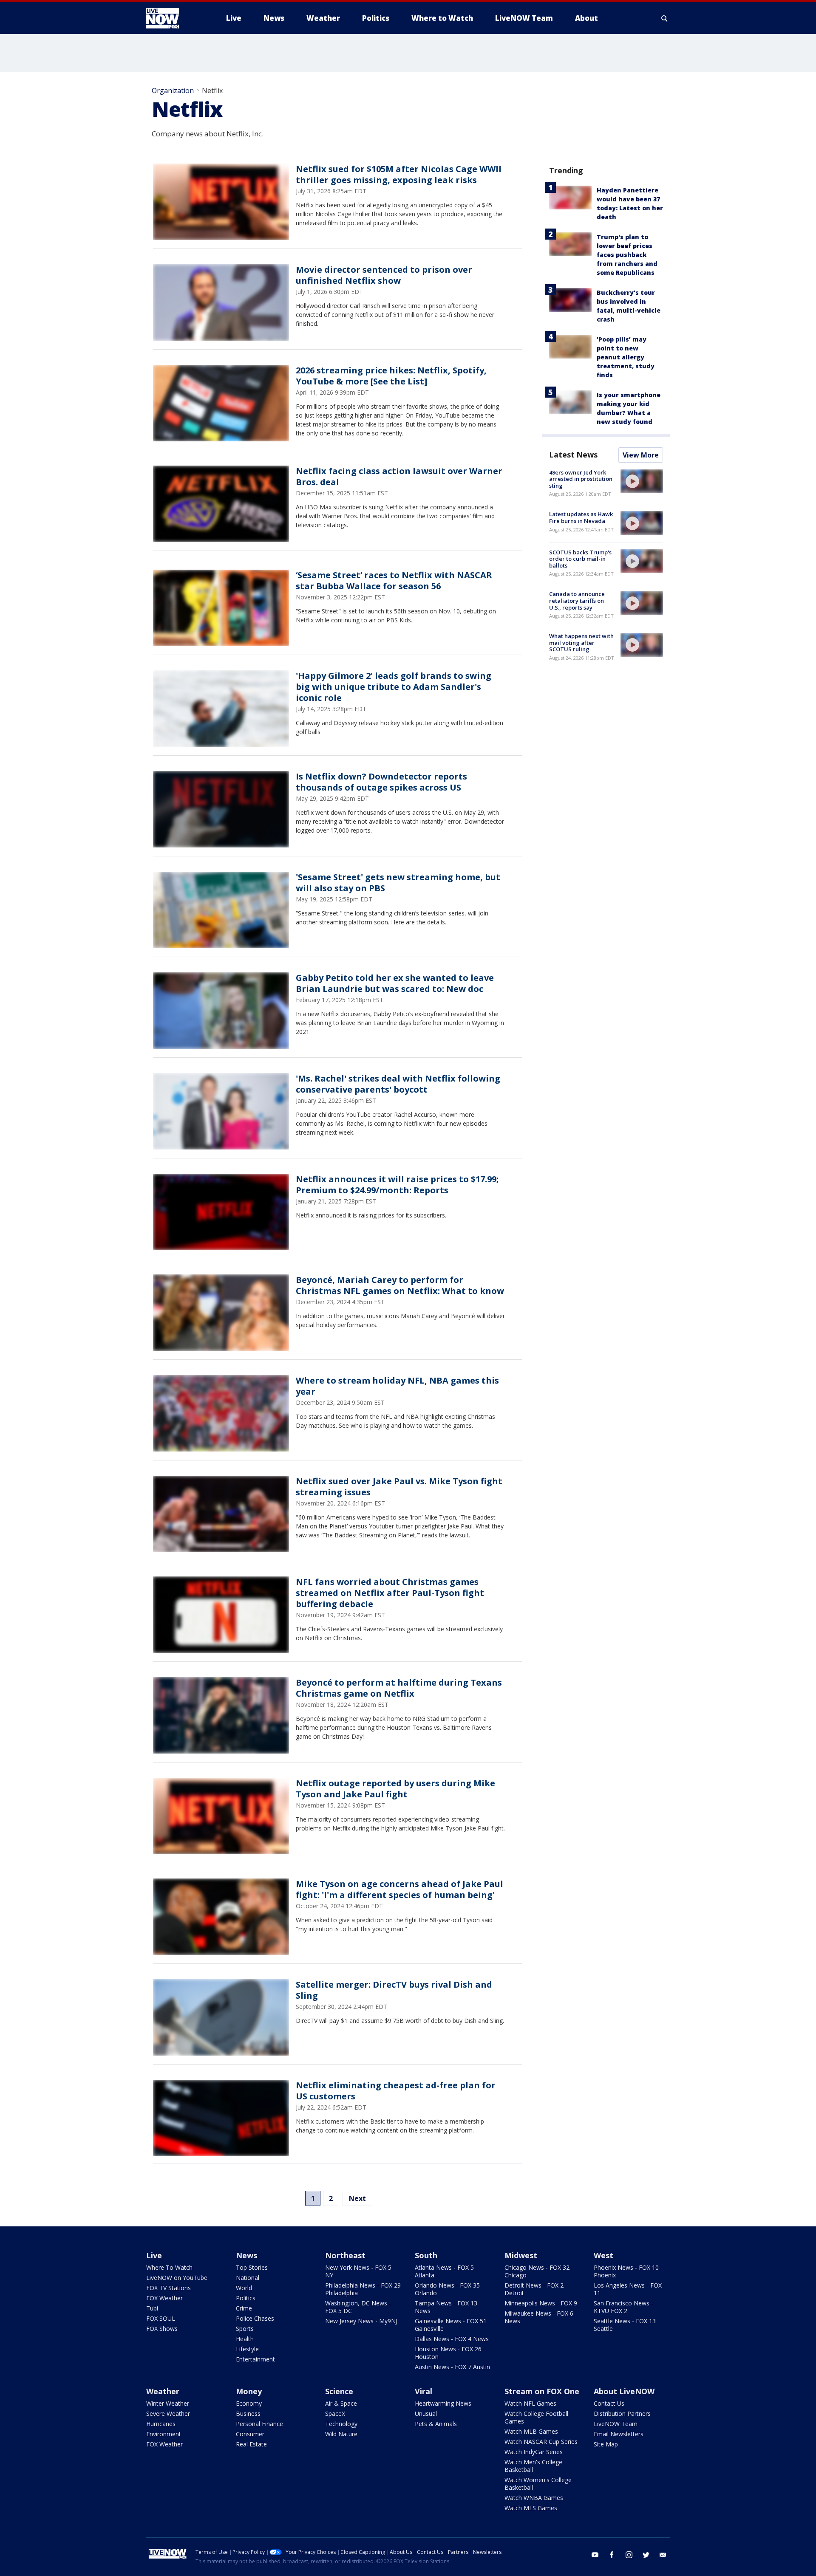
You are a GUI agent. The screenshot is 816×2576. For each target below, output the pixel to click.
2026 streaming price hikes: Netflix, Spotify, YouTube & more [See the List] (391, 376)
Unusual (426, 2414)
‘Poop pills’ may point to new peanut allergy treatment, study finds (626, 357)
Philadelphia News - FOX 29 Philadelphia (363, 2289)
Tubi (152, 2308)
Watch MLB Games (531, 2431)
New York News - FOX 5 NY (358, 2271)
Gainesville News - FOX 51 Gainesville (451, 2325)
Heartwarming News (443, 2403)
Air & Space (341, 2403)
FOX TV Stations (169, 2288)
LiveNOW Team (616, 2424)
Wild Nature (341, 2434)
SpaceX (335, 2414)
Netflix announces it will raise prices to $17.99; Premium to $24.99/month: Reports (397, 1185)
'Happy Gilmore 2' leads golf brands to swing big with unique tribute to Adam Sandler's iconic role (394, 687)
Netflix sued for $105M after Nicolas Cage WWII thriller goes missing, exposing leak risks (399, 174)
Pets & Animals (436, 2424)
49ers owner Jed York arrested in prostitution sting (581, 479)
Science (339, 2391)
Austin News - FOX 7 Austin (452, 2367)
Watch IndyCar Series (534, 2452)
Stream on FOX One (542, 2391)
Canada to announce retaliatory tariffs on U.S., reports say (577, 600)
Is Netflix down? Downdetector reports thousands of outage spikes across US (381, 782)
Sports (245, 2329)
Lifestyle (247, 2349)
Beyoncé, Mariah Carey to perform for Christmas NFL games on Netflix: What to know (400, 1285)
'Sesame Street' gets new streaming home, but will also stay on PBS (398, 883)
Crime (244, 2308)
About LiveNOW (624, 2391)
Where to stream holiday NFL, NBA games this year (397, 1386)
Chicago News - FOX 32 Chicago (537, 2271)
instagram (629, 2555)
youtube (595, 2555)
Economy (249, 2403)
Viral (424, 2391)
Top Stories (252, 2267)
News (246, 2255)
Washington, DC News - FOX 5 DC (358, 2307)
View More (641, 455)
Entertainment (255, 2359)
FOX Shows (162, 2329)
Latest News (573, 455)
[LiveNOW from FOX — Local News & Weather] (174, 18)
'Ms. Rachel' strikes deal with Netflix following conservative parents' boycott (398, 1084)
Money (249, 2391)
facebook (612, 2555)
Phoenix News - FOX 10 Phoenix (626, 2271)
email (663, 2555)
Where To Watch (169, 2267)
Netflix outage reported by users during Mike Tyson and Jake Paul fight (395, 1789)
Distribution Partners (622, 2414)
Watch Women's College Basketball (538, 2484)
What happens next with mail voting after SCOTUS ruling (581, 643)
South (426, 2255)
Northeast (345, 2255)
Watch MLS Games (531, 2508)
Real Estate (251, 2444)
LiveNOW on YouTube (177, 2278)
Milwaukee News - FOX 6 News (539, 2317)
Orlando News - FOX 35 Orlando (447, 2289)
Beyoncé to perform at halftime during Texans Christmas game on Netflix (399, 1688)
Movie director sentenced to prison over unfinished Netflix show (384, 275)
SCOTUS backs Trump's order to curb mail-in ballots (580, 559)
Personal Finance (259, 2424)
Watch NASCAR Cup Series (541, 2442)
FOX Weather (164, 2298)
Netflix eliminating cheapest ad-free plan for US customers (396, 2091)
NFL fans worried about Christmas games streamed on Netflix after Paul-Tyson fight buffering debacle (390, 1593)
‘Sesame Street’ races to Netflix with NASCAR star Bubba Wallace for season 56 (394, 580)
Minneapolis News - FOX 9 (541, 2303)
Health (245, 2339)
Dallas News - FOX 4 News (452, 2339)
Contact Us (609, 2403)
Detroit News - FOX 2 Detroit (534, 2289)
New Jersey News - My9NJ (361, 2321)
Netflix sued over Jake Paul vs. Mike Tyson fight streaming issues (399, 1487)
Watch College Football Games (536, 2417)
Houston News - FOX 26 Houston (448, 2353)
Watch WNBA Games (534, 2498)
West (603, 2255)
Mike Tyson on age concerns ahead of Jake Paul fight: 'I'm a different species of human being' (399, 1889)
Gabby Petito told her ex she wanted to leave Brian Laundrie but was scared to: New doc (395, 983)
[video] (642, 481)
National (248, 2278)
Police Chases (255, 2318)
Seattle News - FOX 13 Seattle (625, 2325)
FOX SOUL (161, 2318)
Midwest (521, 2255)
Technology (341, 2424)
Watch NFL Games (530, 2403)
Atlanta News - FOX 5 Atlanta (444, 2271)
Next (357, 2198)
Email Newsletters (619, 2434)
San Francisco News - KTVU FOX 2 (623, 2307)
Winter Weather (168, 2403)
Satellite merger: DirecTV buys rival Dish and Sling (394, 1990)
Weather (163, 2391)
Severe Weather (168, 2414)
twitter (646, 2555)
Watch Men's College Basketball (533, 2466)
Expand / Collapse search (665, 18)
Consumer (250, 2434)
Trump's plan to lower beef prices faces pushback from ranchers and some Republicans (627, 255)
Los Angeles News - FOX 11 (628, 2289)
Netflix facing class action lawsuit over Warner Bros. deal (399, 476)
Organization (173, 90)
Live (154, 2255)
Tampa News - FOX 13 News (446, 2307)
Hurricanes (161, 2424)
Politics (246, 2298)
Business (248, 2414)
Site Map (606, 2444)
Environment (164, 2434)
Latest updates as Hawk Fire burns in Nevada (581, 517)
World (244, 2288)
